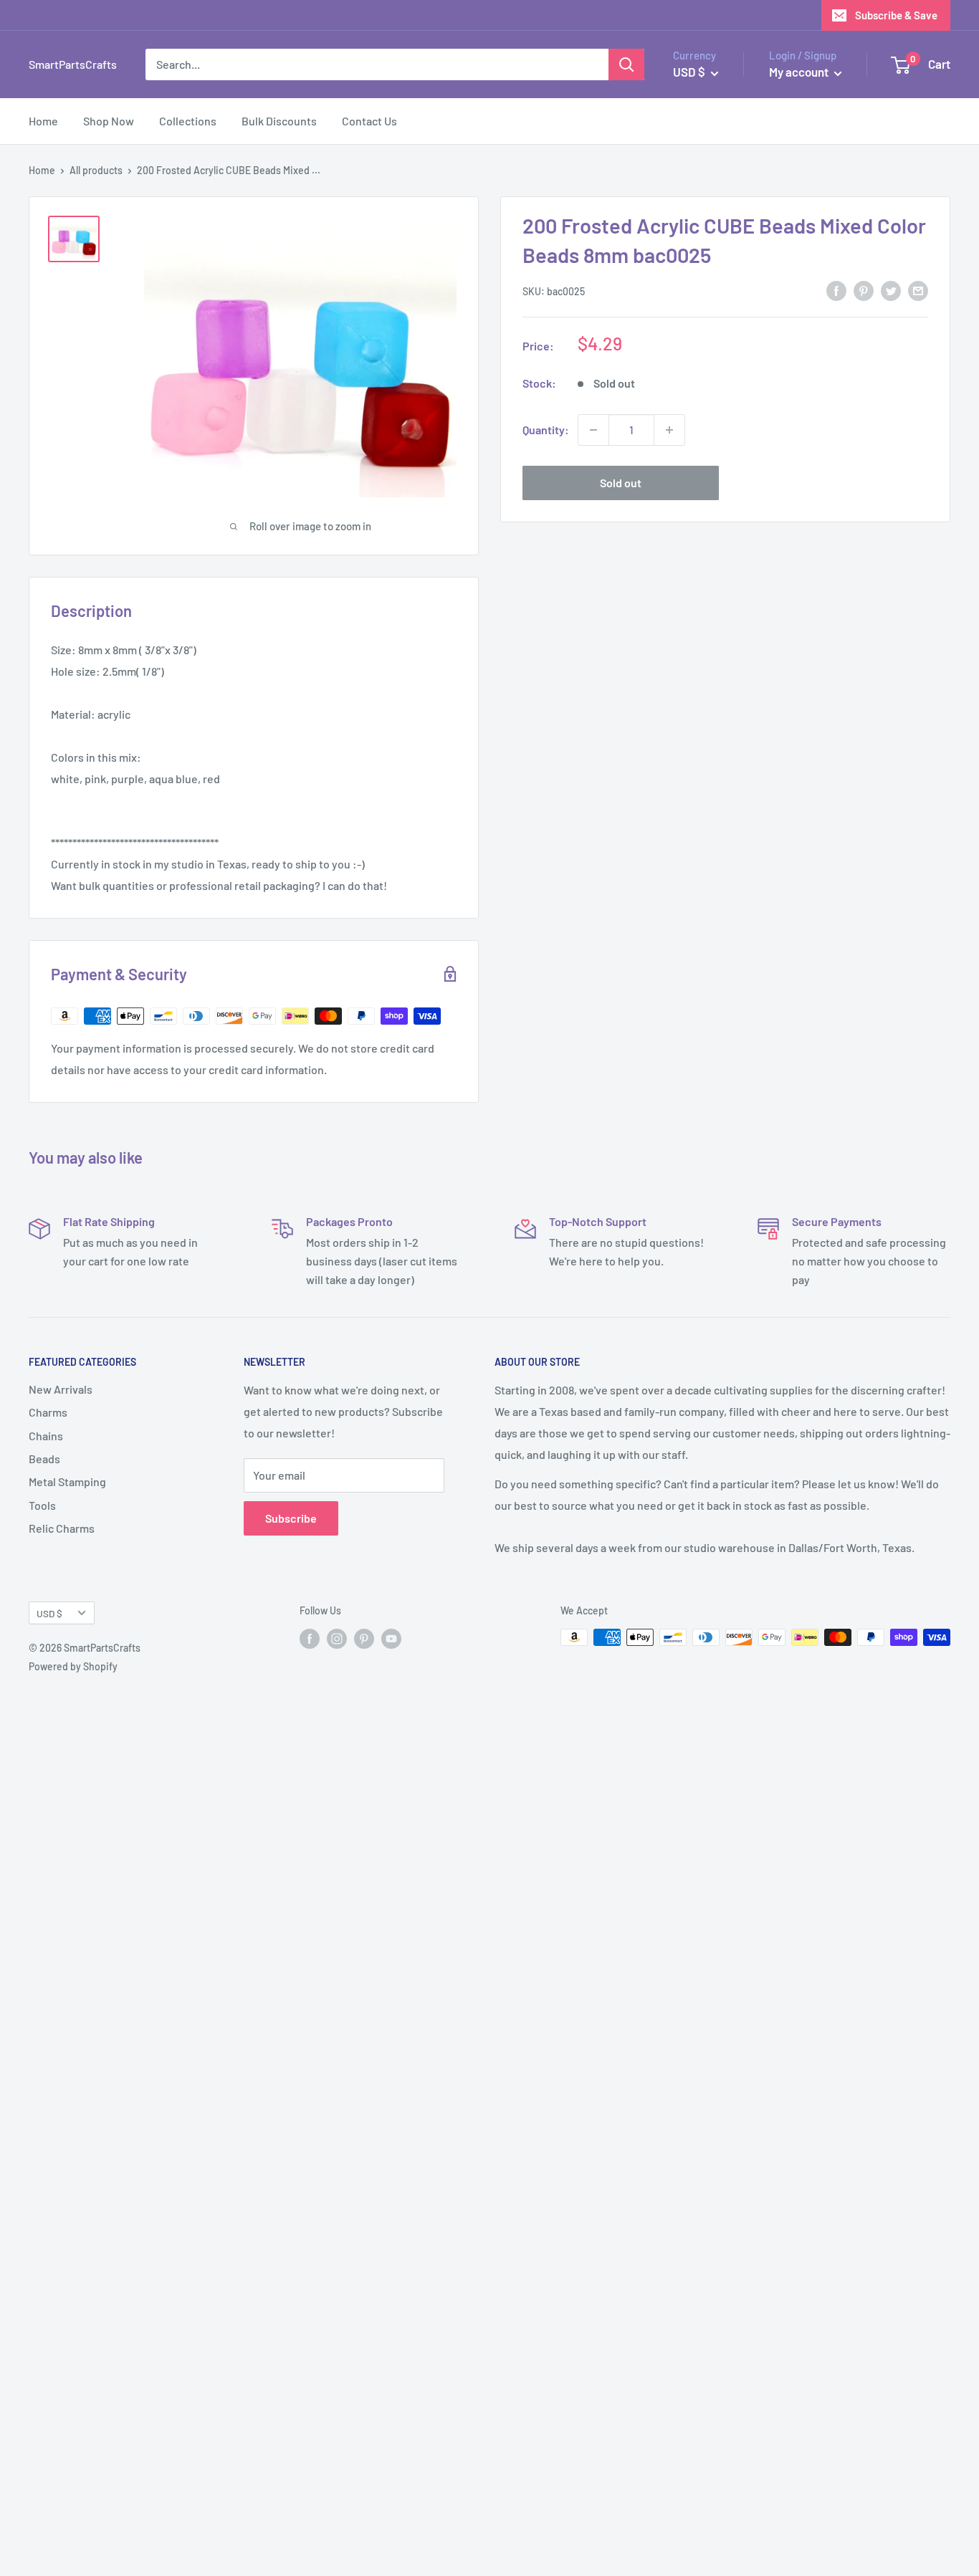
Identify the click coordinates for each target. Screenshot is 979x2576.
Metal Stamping (67, 1481)
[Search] (626, 64)
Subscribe (291, 1518)
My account (800, 72)
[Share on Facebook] (836, 290)
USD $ (49, 1613)
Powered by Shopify (73, 1666)
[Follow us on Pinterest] (364, 1639)
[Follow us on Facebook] (310, 1639)
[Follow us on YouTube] (391, 1639)
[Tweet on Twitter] (891, 290)
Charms (48, 1412)
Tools (42, 1505)
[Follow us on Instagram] (337, 1639)
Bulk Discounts (279, 121)
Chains (46, 1436)
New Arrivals (61, 1389)
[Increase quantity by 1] (669, 430)
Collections (188, 121)
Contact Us (369, 121)
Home (43, 121)
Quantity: (546, 430)
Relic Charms (62, 1528)
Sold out (621, 483)
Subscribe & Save (896, 15)
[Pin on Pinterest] (864, 290)
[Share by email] (918, 290)
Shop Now (109, 121)
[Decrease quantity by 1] (593, 430)
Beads (44, 1459)
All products (96, 170)
